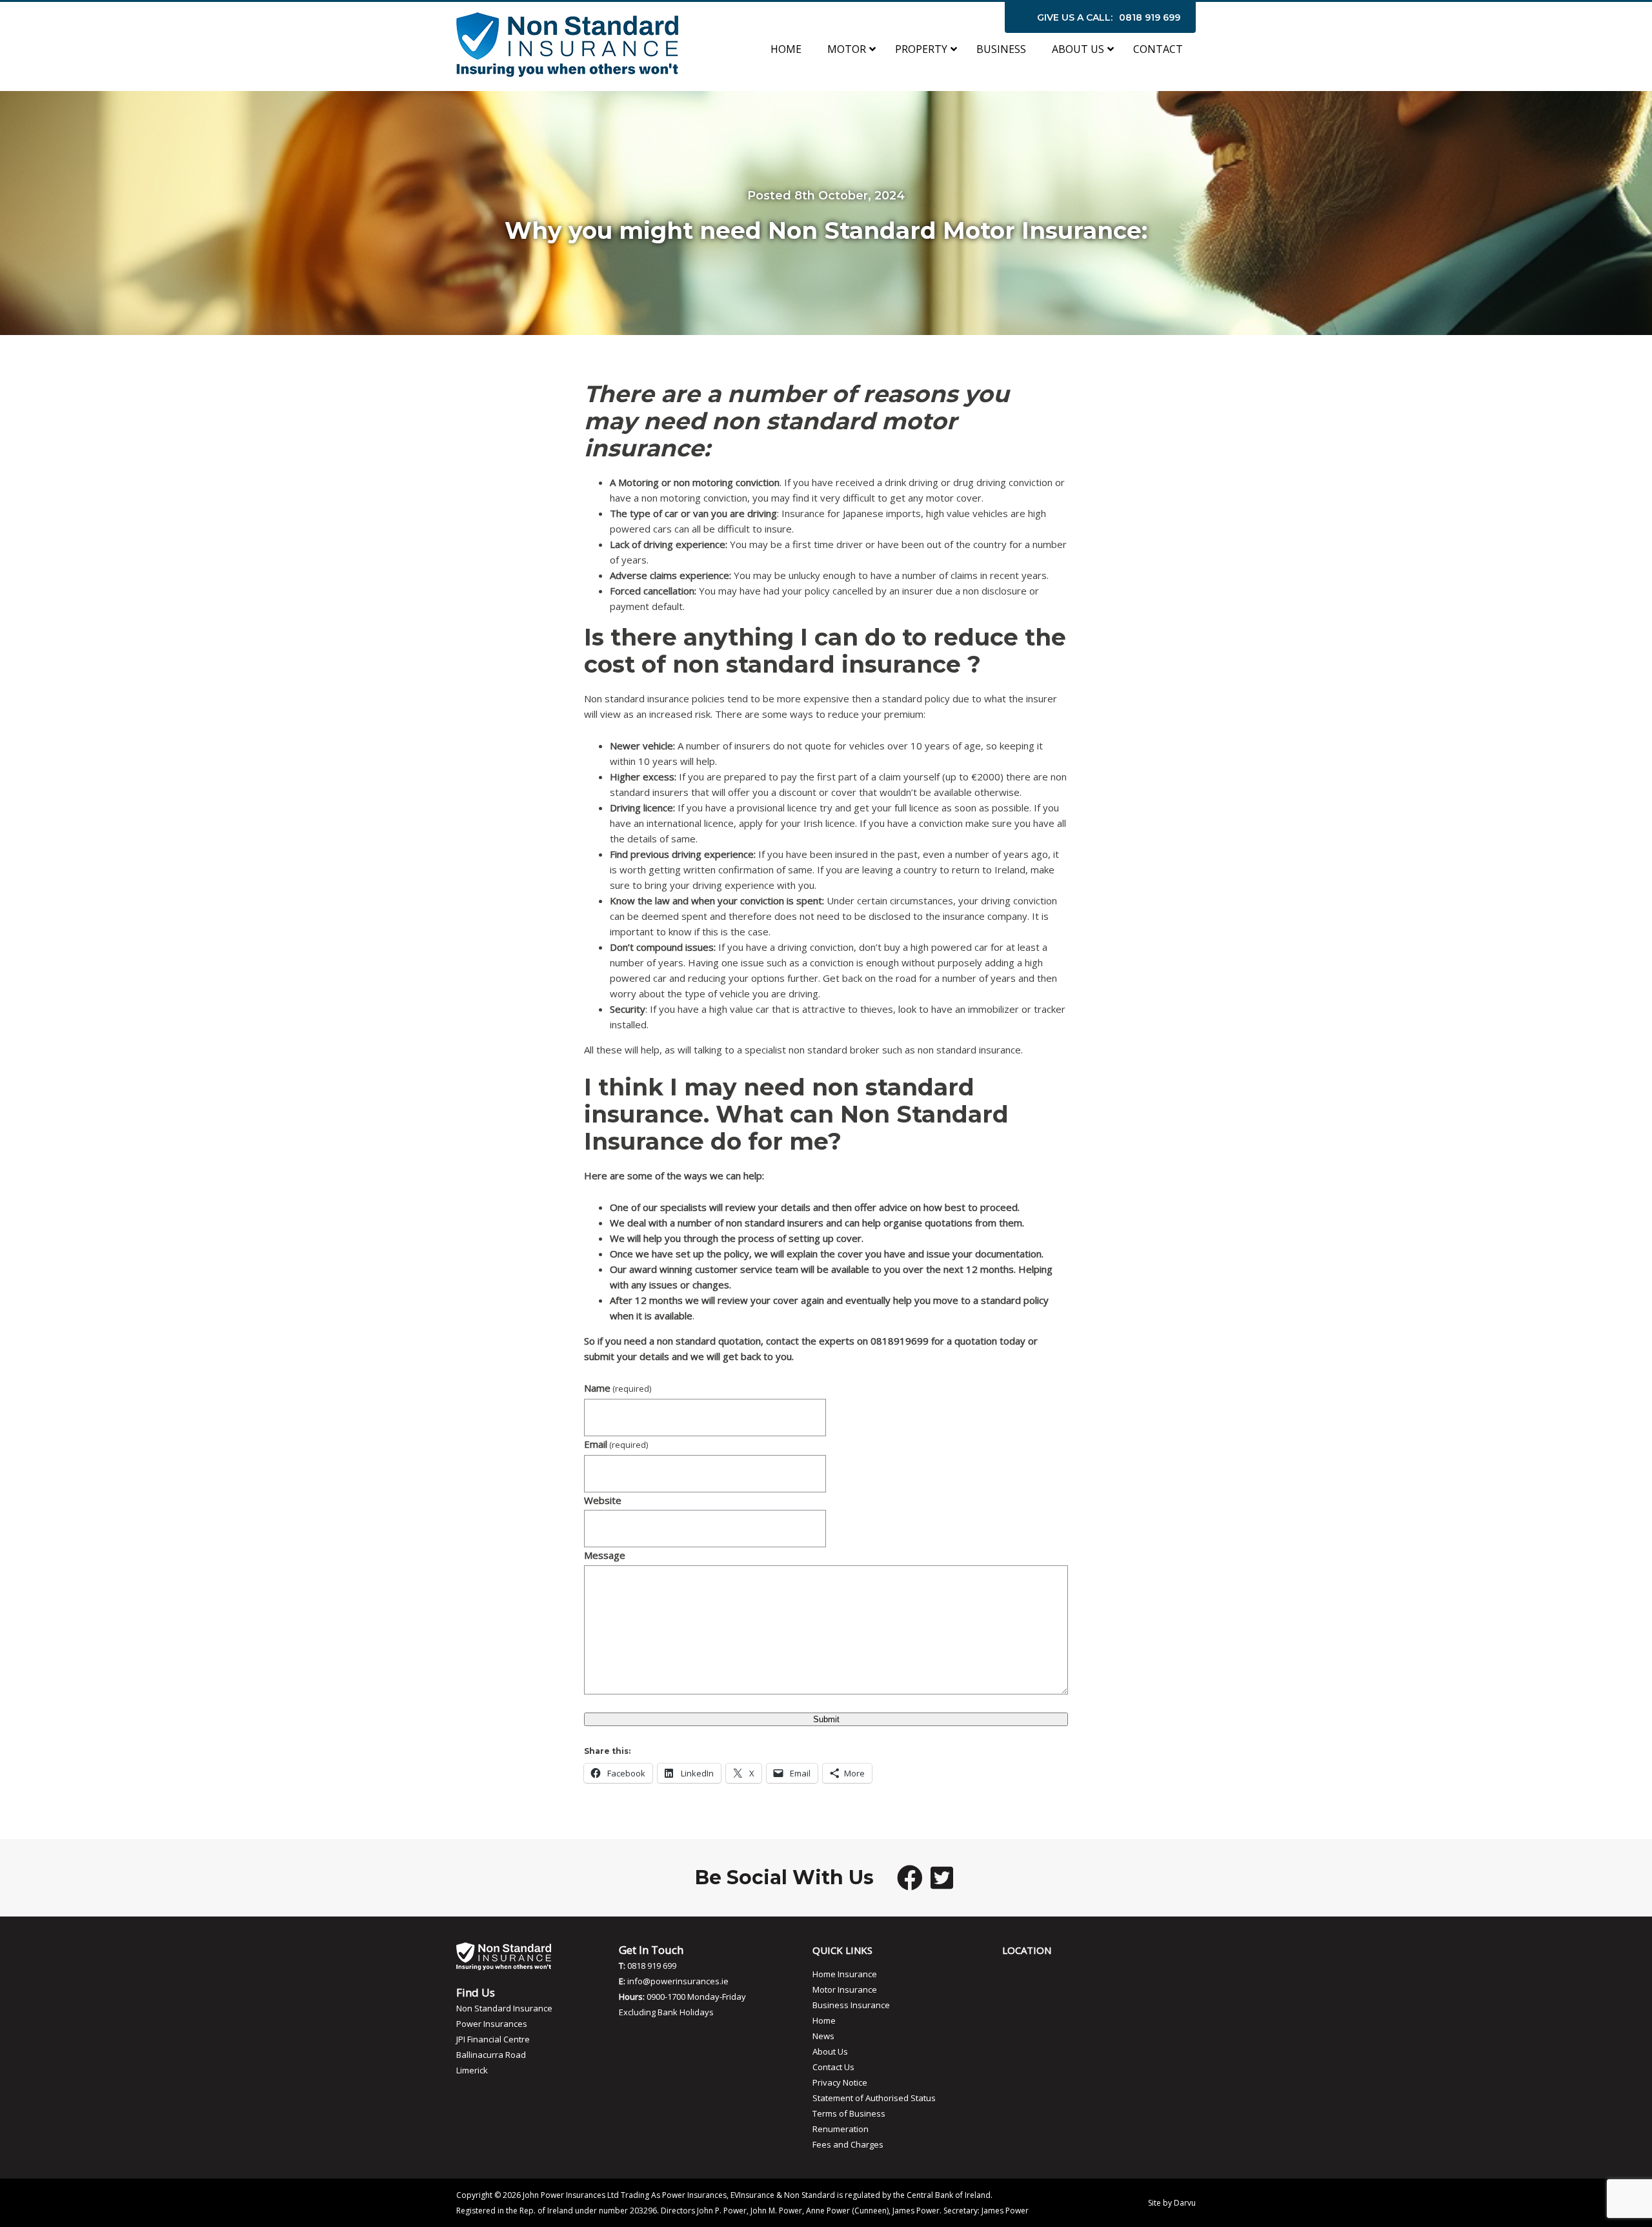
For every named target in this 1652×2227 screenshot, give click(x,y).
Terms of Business (849, 2113)
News (823, 2036)
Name (618, 1388)
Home (824, 2020)
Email (616, 1444)
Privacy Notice (840, 2082)
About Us (830, 2051)
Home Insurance (845, 1974)
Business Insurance (851, 2005)
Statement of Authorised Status (874, 2098)
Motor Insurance (845, 1989)
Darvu (1185, 2203)
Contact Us (833, 2067)
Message (605, 1555)
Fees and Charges (848, 2144)
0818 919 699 (1150, 17)
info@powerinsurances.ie (678, 1981)
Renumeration (841, 2129)
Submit (826, 1719)
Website (603, 1500)
